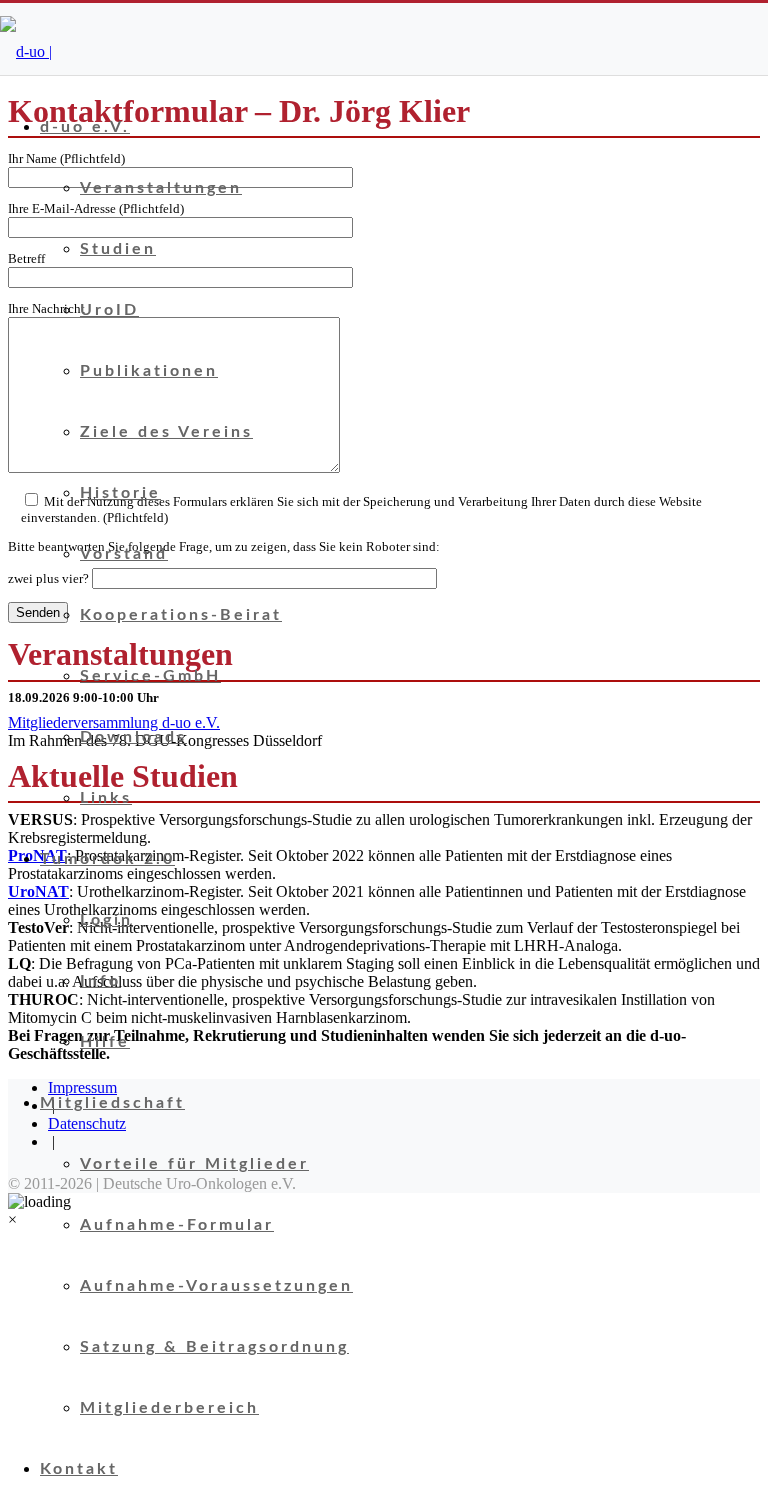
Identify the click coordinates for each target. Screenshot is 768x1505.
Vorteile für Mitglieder (194, 1164)
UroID (109, 310)
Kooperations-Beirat (181, 615)
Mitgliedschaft (112, 1103)
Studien (118, 249)
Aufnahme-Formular (177, 1225)
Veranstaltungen (161, 188)
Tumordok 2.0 (107, 859)
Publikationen (149, 371)
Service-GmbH (150, 676)
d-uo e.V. (85, 127)
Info (100, 981)
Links (106, 798)
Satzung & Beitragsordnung (214, 1347)
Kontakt (79, 1469)
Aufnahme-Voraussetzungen (216, 1286)
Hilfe (105, 1042)
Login (106, 920)
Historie (120, 493)
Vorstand (124, 554)
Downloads (133, 737)
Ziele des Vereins (166, 432)
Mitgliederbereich (169, 1408)
